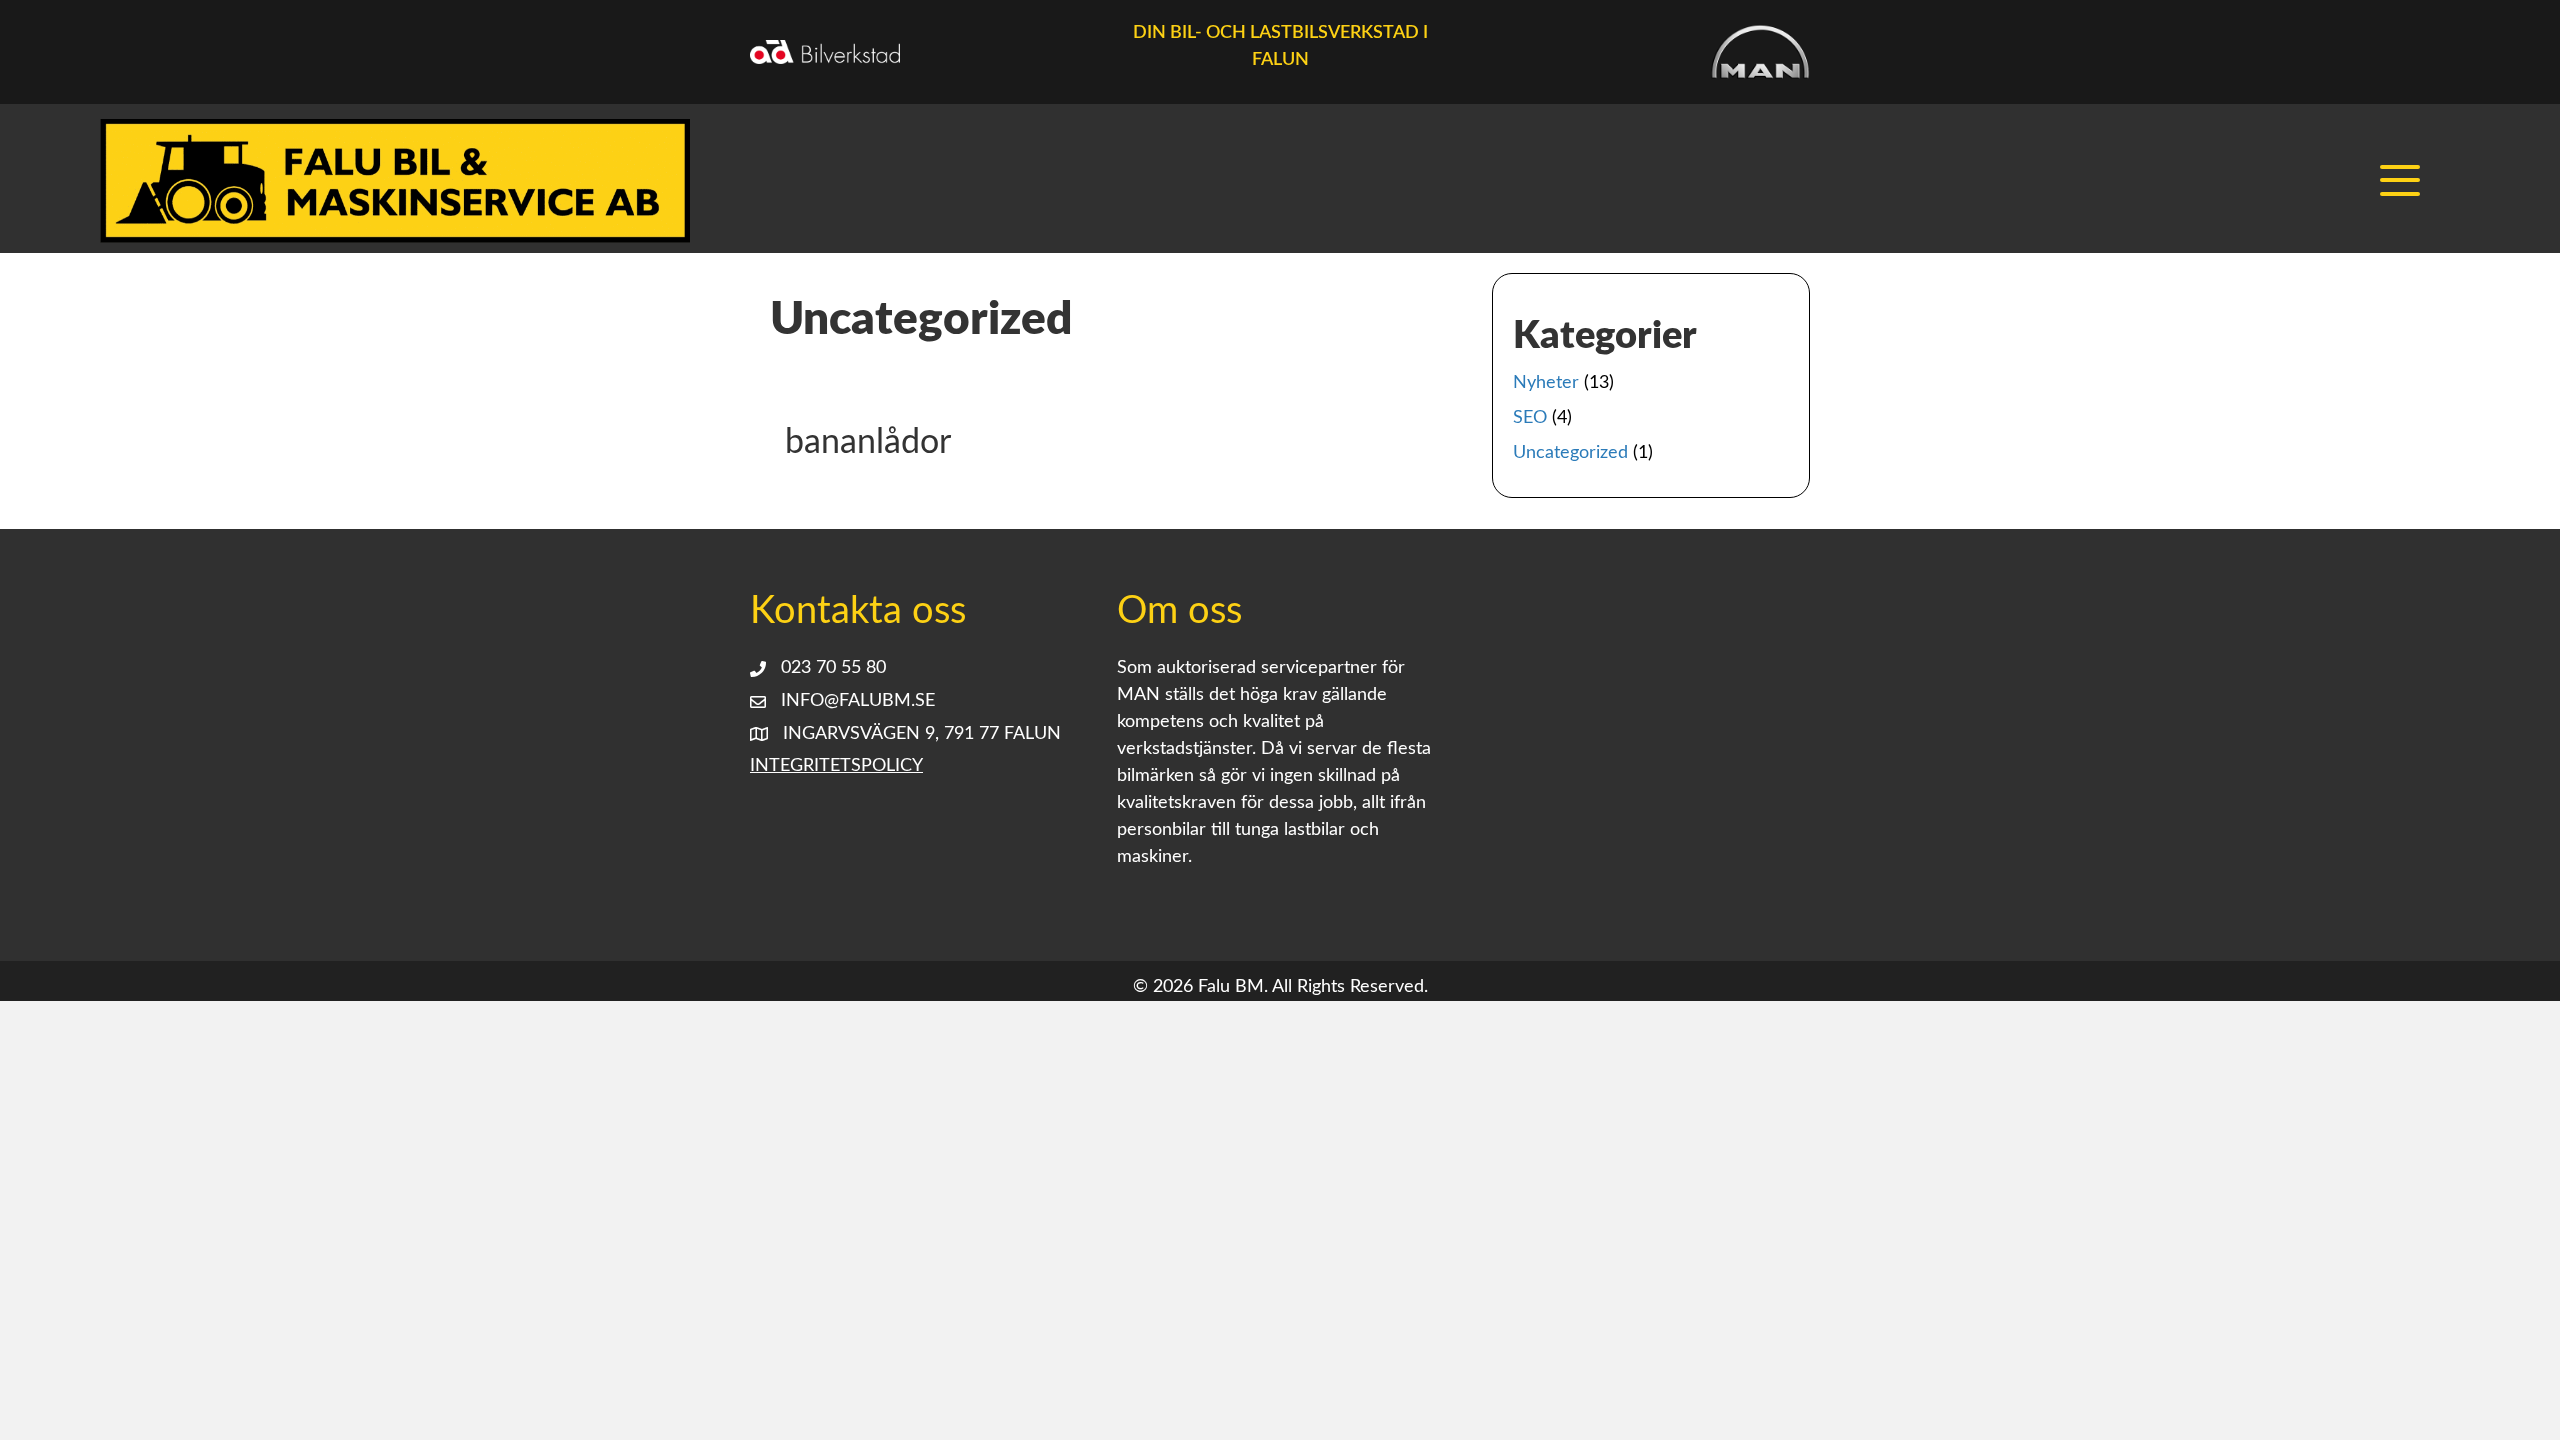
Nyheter (1546, 383)
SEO (1530, 418)
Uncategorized (1570, 453)
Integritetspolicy (836, 766)
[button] (2405, 181)
